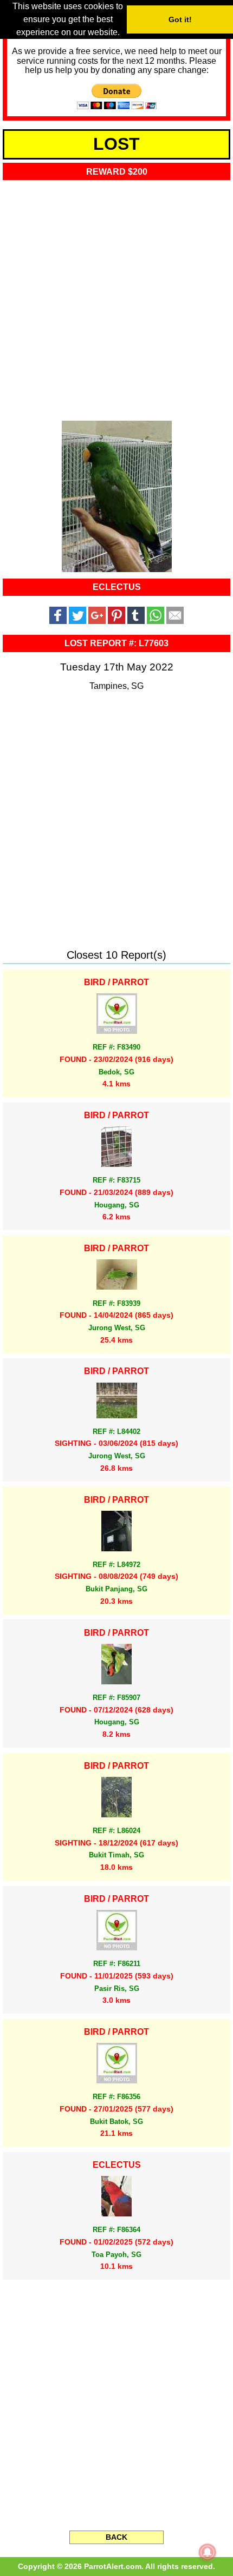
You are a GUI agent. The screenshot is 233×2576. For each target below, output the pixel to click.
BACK (116, 2537)
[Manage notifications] (208, 2552)
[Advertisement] (116, 297)
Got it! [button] (180, 19)
